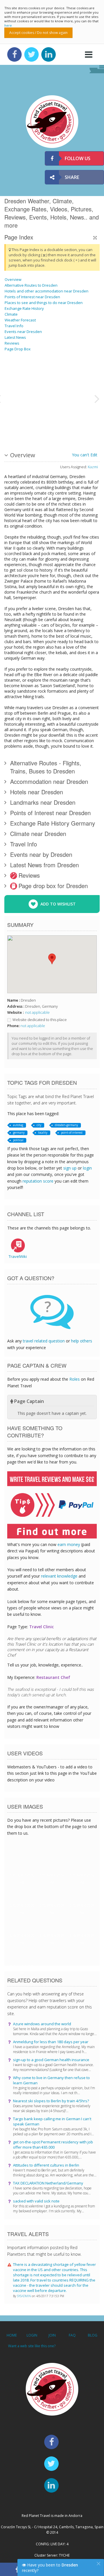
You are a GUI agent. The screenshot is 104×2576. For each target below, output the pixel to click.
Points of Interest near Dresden (32, 297)
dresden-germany (66, 1125)
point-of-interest (72, 1133)
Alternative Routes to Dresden (31, 285)
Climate (11, 314)
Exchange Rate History (24, 308)
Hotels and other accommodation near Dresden (47, 291)
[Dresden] (40, 376)
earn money (69, 1544)
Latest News (15, 337)
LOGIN (32, 2335)
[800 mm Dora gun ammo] (55, 376)
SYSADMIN (24, 2296)
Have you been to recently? (50, 2568)
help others (82, 1341)
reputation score (38, 1181)
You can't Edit (85, 455)
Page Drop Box (18, 349)
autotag (18, 1125)
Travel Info (14, 326)
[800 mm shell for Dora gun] (19, 376)
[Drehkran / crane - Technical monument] (77, 376)
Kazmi (93, 467)
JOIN (52, 2335)
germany (19, 1133)
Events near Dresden (23, 332)
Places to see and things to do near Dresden (44, 303)
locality (43, 1133)
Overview (13, 279)
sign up (70, 1168)
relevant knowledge (59, 1576)
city (39, 1125)
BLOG (93, 2335)
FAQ (72, 2335)
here (8, 25)
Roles (75, 1379)
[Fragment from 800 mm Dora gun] (19, 420)
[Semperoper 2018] (40, 420)
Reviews (12, 343)
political (18, 1140)
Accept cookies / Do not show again (38, 33)
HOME (12, 2335)
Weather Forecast (20, 320)
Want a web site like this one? (32, 2346)
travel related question (44, 1341)
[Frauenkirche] (55, 420)
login (87, 1168)
